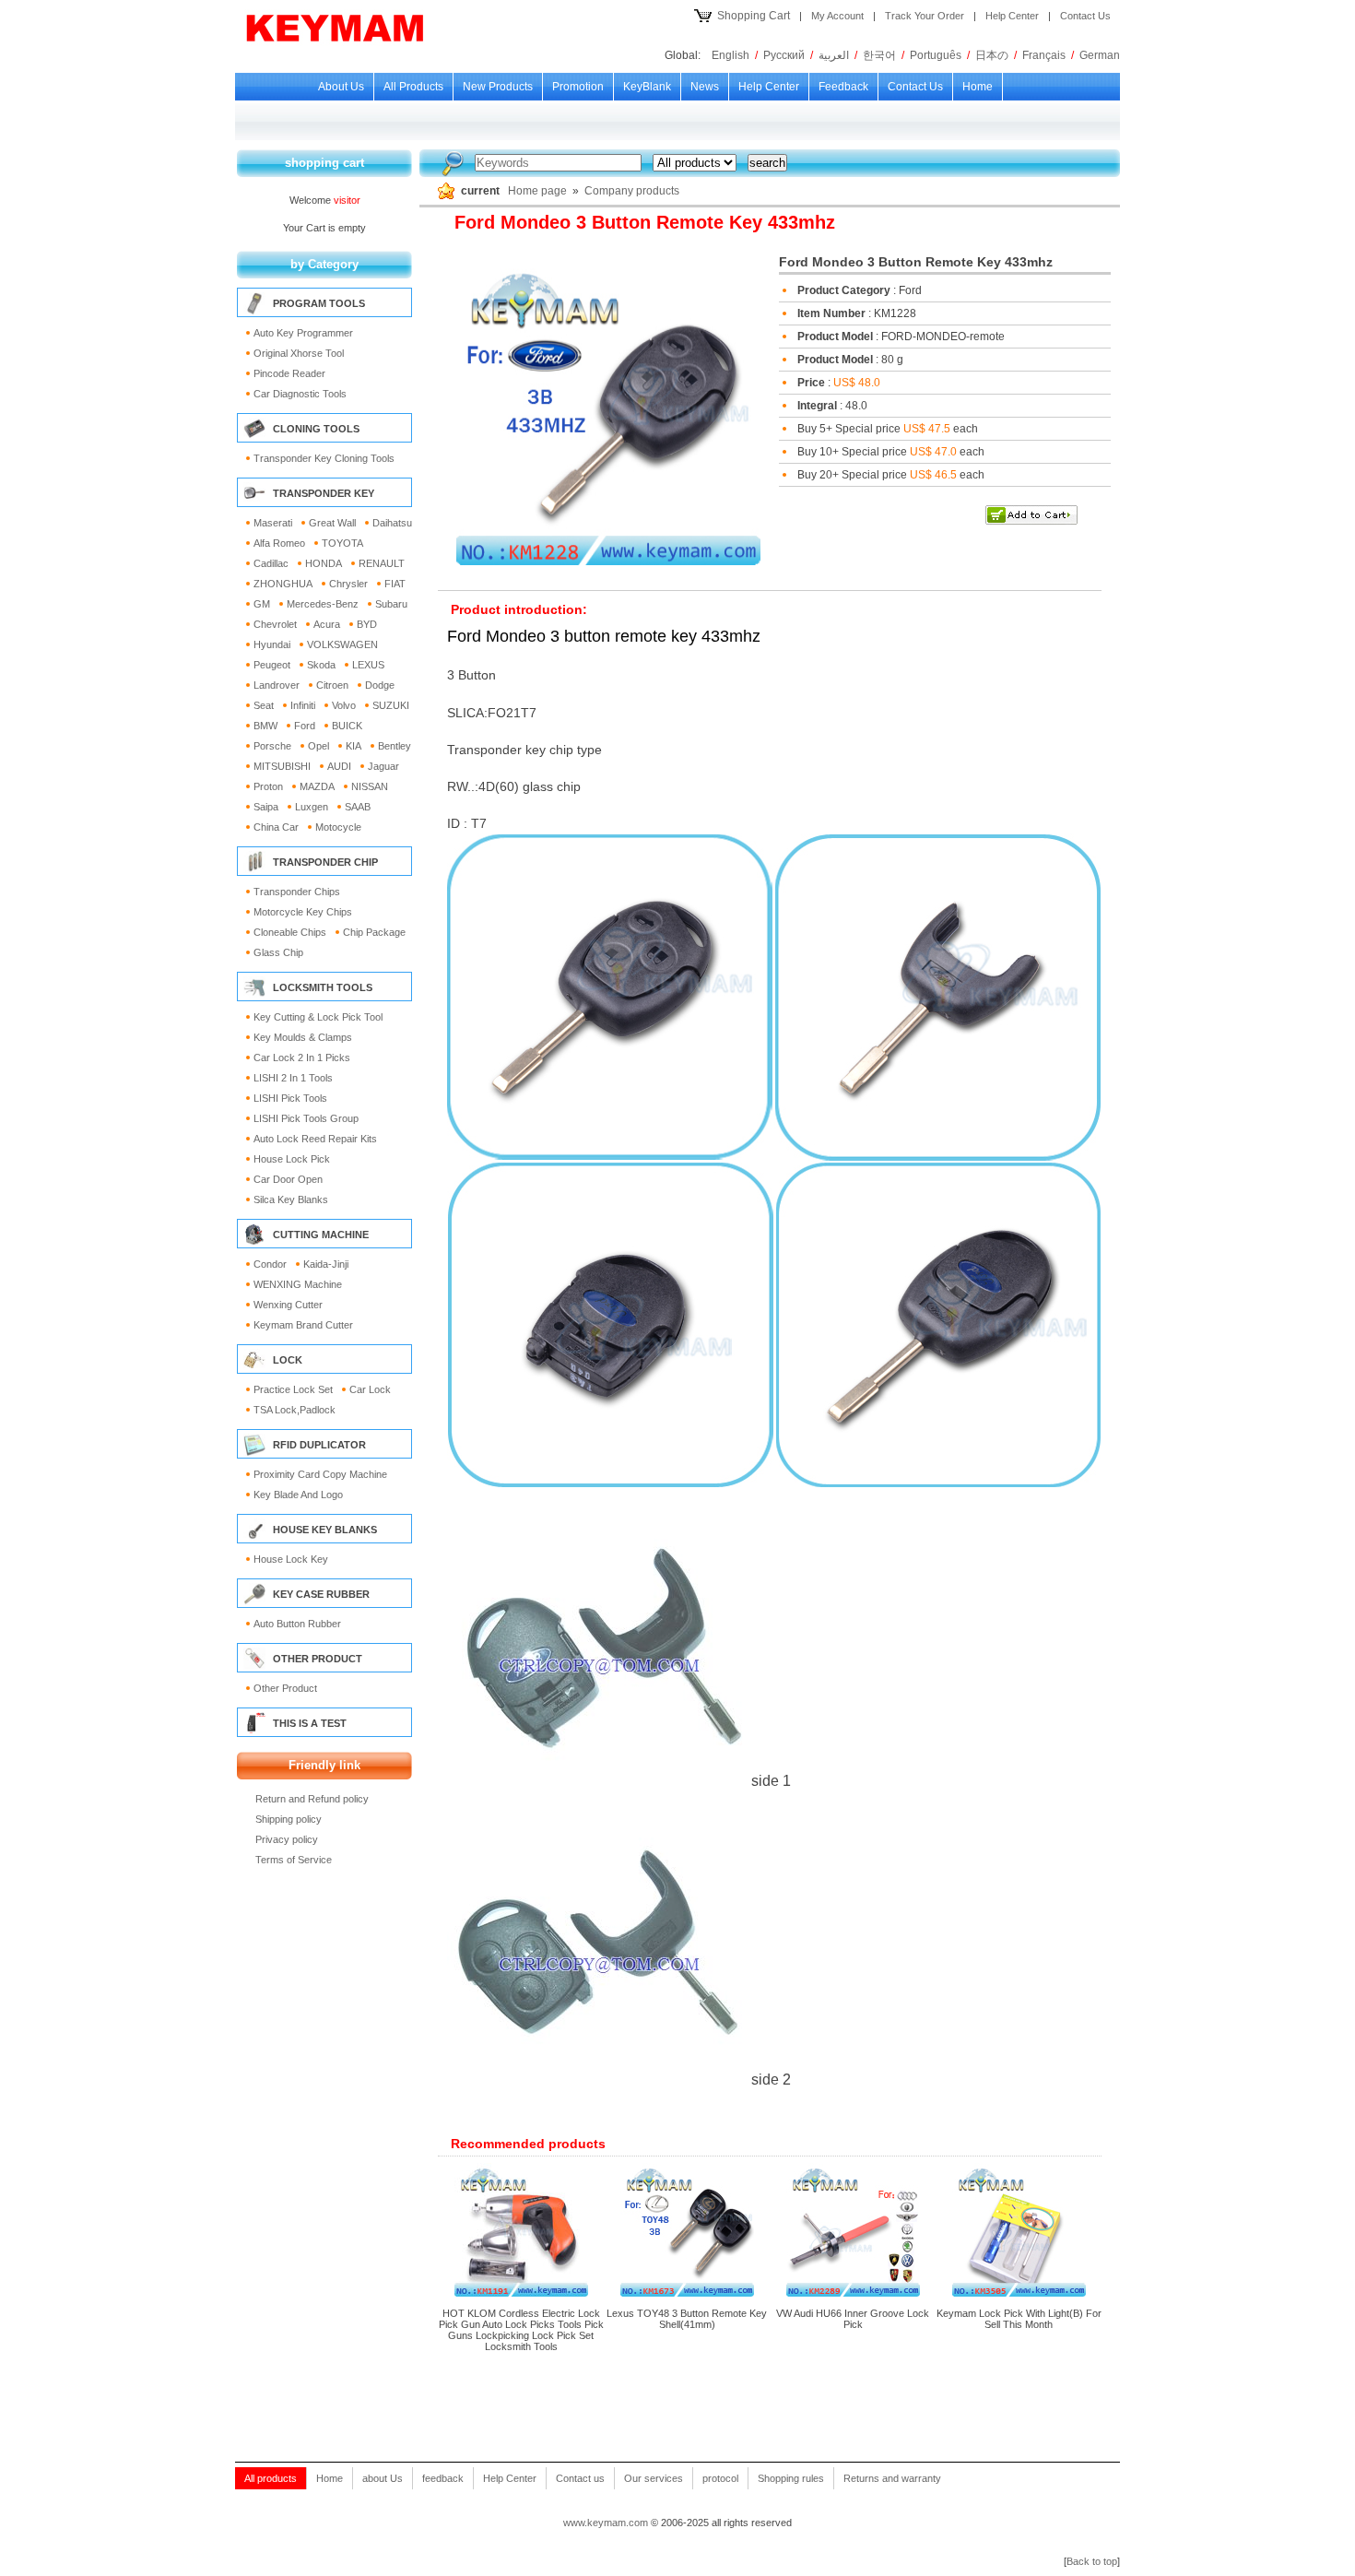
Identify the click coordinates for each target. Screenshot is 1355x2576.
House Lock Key (291, 1559)
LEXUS (368, 665)
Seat (264, 705)
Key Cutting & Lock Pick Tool (318, 1017)
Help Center (1012, 16)
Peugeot (272, 665)
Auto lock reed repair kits (315, 1139)
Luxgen (312, 807)
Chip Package (374, 932)
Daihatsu (392, 523)
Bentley (395, 746)
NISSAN (370, 786)
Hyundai (272, 644)
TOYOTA (342, 543)
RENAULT (382, 563)
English (731, 55)
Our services (654, 2478)
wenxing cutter (288, 1305)
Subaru (391, 604)
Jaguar (383, 766)
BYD (367, 624)
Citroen (332, 685)
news (705, 87)
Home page (537, 191)
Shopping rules (791, 2478)
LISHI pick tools (290, 1098)
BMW (265, 726)
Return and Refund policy (312, 1799)
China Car (276, 827)
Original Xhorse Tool (299, 353)
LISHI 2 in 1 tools (293, 1078)
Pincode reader (289, 373)
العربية (834, 55)
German (1100, 55)
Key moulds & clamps (303, 1037)
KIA (353, 746)
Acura (327, 624)
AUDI (339, 766)
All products (413, 87)
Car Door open (288, 1179)
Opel (318, 746)
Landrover (277, 685)
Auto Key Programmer (303, 333)
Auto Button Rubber (297, 1624)
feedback (843, 87)
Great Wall (332, 523)
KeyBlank (647, 87)
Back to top (1092, 2561)
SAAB (358, 807)
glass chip (278, 952)
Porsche (272, 746)
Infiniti (303, 705)
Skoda (321, 665)
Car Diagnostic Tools (300, 394)
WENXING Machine (298, 1284)
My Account (837, 16)
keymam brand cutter (303, 1325)
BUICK (347, 726)
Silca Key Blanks (291, 1199)
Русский (784, 55)
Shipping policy (289, 1819)
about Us (341, 87)
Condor (270, 1264)
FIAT (395, 584)
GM (262, 604)
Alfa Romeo (279, 543)
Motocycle (338, 827)
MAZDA (317, 786)
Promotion (578, 87)
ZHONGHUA (283, 584)
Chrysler (348, 584)
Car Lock (370, 1389)
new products (498, 87)
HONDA (324, 563)
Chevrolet (275, 624)
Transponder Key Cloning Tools (324, 458)
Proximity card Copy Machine (320, 1474)
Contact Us (1085, 16)
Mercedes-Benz (323, 604)
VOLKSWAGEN (342, 644)
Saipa (266, 807)
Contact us (915, 87)
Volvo (344, 705)
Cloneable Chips (290, 932)
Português (936, 55)
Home (978, 87)
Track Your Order (925, 16)
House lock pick (292, 1159)
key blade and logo (298, 1495)
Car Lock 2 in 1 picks (302, 1058)
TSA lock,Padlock (295, 1410)
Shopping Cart (754, 16)
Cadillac (271, 563)
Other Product (285, 1688)
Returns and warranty (892, 2478)
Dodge (380, 685)
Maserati (273, 523)
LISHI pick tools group (306, 1118)
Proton (268, 786)
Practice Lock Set (293, 1389)
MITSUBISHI (282, 766)
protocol (720, 2478)
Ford (305, 726)
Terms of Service (294, 1860)
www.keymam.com (606, 2523)
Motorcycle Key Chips (303, 912)
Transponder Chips (297, 892)
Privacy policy (287, 1839)
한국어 (879, 55)
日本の (992, 55)
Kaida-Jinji (326, 1264)
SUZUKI (391, 705)
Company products (632, 191)
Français (1044, 55)
